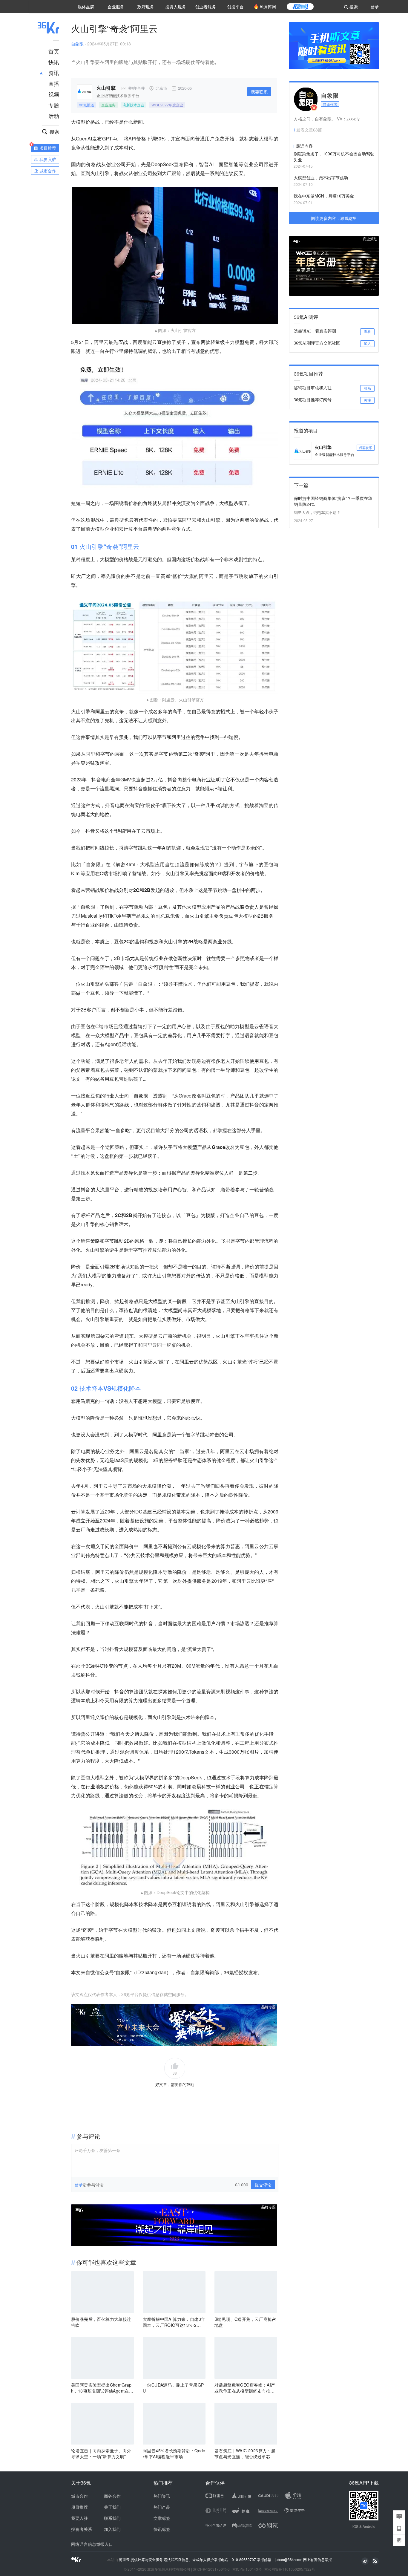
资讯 (54, 73)
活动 (54, 116)
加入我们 (112, 2529)
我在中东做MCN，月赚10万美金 (324, 196)
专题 (54, 105)
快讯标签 (162, 2529)
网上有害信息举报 (317, 2559)
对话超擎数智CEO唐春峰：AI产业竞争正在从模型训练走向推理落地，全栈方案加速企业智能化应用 (245, 2388)
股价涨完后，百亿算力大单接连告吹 (101, 2322)
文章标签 (162, 2518)
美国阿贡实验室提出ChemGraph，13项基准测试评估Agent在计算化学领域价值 (102, 2388)
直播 (54, 83)
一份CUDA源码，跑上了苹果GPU (173, 2388)
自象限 (77, 44)
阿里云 (125, 2560)
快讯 (54, 62)
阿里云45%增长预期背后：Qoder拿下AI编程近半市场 (174, 2453)
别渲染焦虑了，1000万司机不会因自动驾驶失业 (334, 157)
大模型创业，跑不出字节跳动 (321, 177)
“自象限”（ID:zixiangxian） (143, 1972)
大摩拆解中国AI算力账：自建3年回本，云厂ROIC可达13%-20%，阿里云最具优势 (174, 2322)
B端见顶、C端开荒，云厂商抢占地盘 (245, 2322)
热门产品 (162, 2507)
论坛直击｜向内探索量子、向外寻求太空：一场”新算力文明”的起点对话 (101, 2453)
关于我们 (112, 2507)
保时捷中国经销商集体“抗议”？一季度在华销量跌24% (333, 501)
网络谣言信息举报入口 (92, 2544)
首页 (54, 51)
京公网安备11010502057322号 (290, 2569)
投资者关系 (82, 2529)
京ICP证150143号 (247, 2569)
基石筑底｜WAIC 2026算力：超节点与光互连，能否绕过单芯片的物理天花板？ (245, 2453)
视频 (54, 94)
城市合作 (79, 2496)
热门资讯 (162, 2496)
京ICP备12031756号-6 (211, 2569)
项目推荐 (79, 2507)
